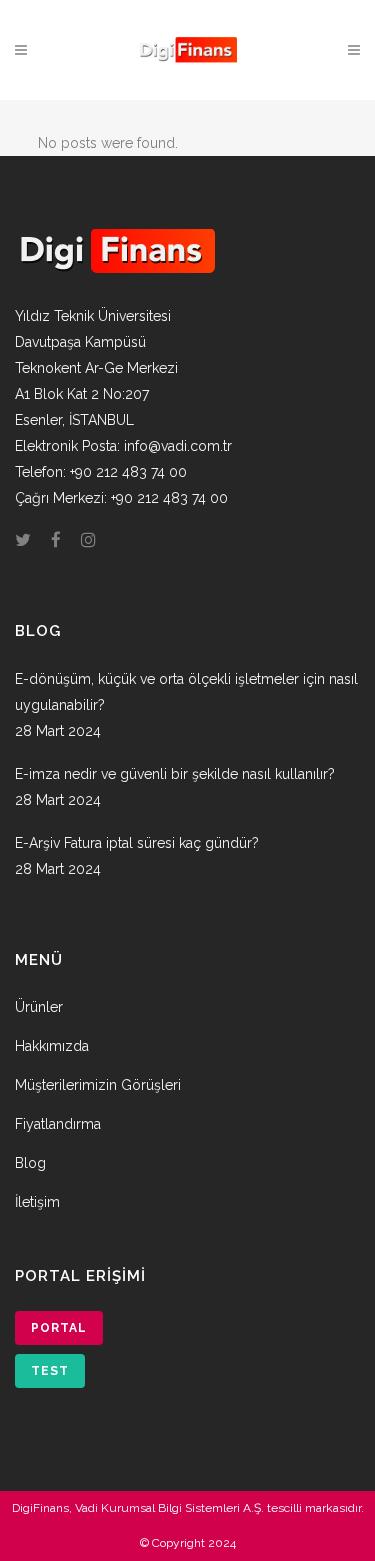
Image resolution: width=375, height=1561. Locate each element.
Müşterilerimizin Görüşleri (98, 1085)
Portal (59, 1328)
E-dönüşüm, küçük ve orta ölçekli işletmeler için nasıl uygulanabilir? (186, 692)
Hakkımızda (52, 1046)
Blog (30, 1163)
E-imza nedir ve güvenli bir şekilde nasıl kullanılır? (175, 774)
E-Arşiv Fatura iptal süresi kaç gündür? (137, 843)
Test (50, 1371)
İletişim (37, 1202)
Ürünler (39, 1007)
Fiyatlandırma (58, 1124)
